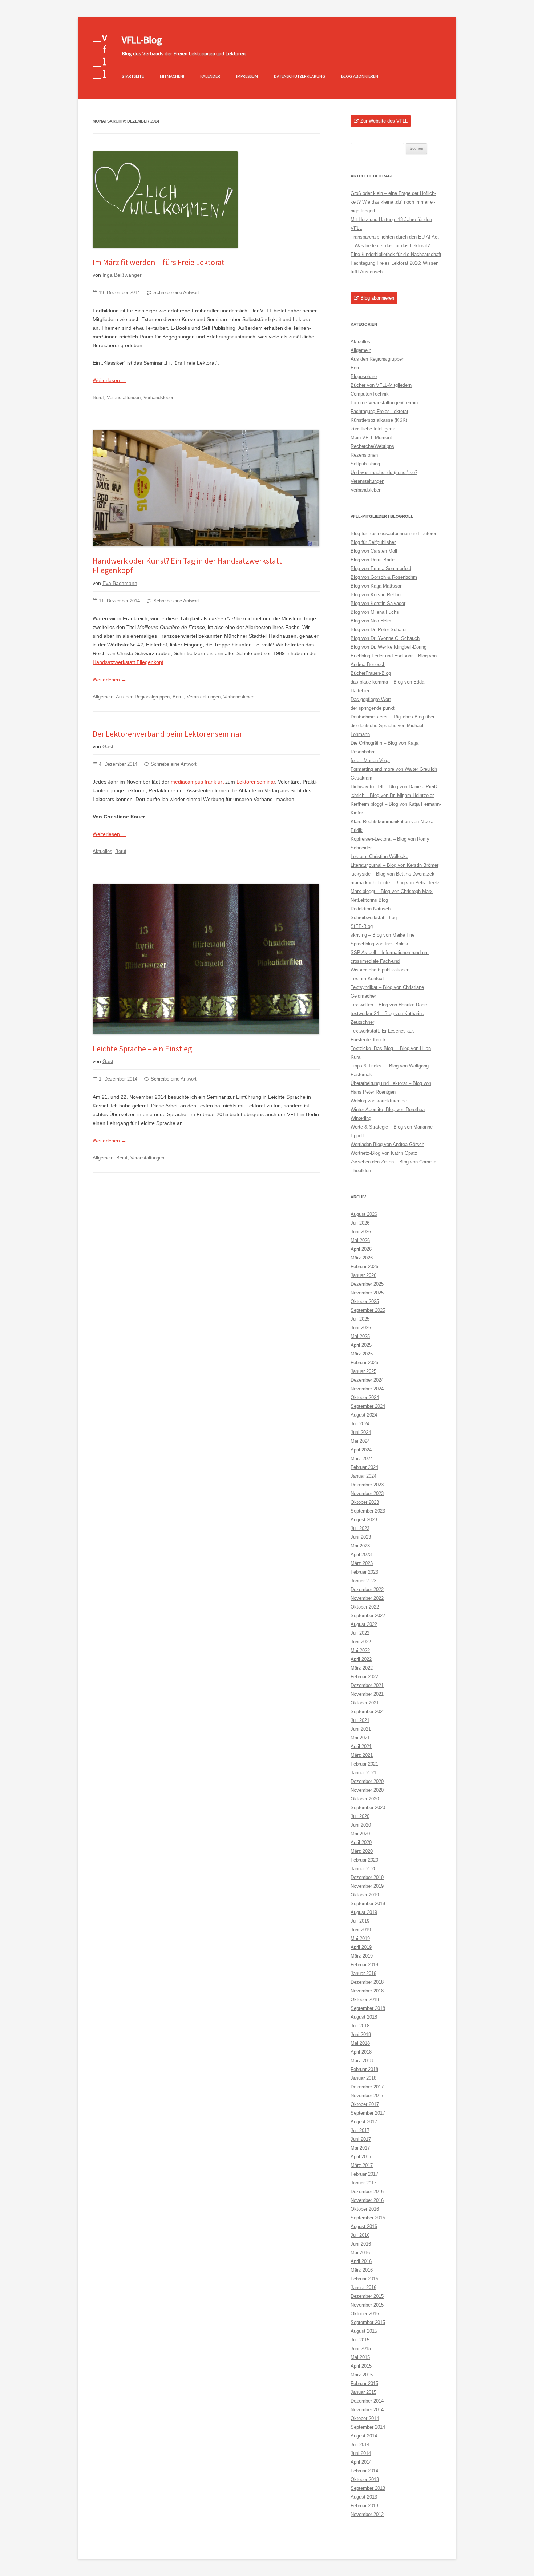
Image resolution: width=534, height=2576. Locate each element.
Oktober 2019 (365, 1895)
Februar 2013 (364, 2506)
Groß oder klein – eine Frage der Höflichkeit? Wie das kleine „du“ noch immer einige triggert (393, 202)
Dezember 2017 (367, 2087)
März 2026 (362, 1258)
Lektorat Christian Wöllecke (379, 856)
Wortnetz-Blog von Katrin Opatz (384, 1153)
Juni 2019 (361, 1930)
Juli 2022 (360, 1633)
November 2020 (367, 1790)
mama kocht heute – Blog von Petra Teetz (395, 883)
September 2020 (368, 1808)
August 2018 (364, 2017)
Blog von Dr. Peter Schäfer (379, 630)
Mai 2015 (360, 2357)
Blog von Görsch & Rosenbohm (384, 577)
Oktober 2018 (365, 2000)
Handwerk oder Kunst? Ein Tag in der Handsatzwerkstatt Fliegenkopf (187, 565)
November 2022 (367, 1598)
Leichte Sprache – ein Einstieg (142, 1049)
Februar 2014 (364, 2471)
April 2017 (361, 2157)
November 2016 (367, 2200)
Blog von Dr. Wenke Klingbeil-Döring (389, 647)
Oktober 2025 (365, 1301)
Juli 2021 (360, 1720)
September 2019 (368, 1904)
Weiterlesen (110, 380)
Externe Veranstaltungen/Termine (385, 403)
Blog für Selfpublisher (373, 542)
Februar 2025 (364, 1363)
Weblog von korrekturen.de (379, 1101)
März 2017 (362, 2165)
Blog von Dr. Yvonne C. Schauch (385, 638)
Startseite (133, 76)
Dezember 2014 (367, 2401)
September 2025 (368, 1310)
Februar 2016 (364, 2279)
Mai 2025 (360, 1336)
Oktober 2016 (365, 2209)
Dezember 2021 (367, 1685)
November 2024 (367, 1389)
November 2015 (367, 2305)
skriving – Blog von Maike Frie (383, 935)
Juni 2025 (361, 1328)
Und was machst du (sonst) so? (384, 472)
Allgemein (103, 697)
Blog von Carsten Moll (374, 551)
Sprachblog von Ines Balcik (379, 944)
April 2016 (361, 2261)
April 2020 (361, 1842)
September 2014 (368, 2427)
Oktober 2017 (365, 2104)
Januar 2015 (363, 2392)
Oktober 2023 (365, 1502)
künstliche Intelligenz (373, 429)
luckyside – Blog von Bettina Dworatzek (393, 874)
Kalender (210, 76)
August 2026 (364, 1214)
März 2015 (362, 2375)
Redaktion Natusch (371, 909)
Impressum (247, 76)
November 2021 (367, 1694)
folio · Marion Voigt (370, 760)
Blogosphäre (364, 376)
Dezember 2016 (367, 2192)
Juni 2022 (361, 1642)
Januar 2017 (363, 2183)
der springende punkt (373, 708)
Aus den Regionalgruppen (143, 697)
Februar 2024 (364, 1467)
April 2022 (361, 1659)
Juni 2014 (361, 2453)
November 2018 (367, 1991)
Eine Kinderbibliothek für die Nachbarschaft (396, 254)
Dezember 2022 (367, 1589)
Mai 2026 (360, 1240)
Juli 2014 (360, 2445)
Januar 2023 (363, 1581)
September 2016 (368, 2218)
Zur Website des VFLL (384, 121)
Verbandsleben (159, 398)
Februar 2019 (364, 1965)
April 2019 (361, 1947)
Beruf (98, 398)
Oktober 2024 (365, 1397)
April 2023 (361, 1555)
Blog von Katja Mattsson (377, 586)
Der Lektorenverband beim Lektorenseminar (167, 734)
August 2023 (364, 1520)
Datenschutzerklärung (300, 76)
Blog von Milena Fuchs (375, 612)
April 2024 (361, 1450)
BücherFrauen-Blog (371, 673)
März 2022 (362, 1668)
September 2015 (368, 2322)
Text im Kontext (367, 979)
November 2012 (367, 2514)
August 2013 (364, 2497)
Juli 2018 (360, 2026)
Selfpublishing (365, 464)
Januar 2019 (363, 1973)
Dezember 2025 (367, 1284)
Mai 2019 (360, 1938)
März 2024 (362, 1459)
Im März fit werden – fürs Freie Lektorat (159, 262)
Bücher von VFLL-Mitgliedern (381, 385)
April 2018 (361, 2052)
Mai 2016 (360, 2253)
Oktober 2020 (365, 1799)
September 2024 (368, 1406)
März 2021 (362, 1755)
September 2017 (368, 2113)
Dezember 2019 (367, 1877)
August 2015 (364, 2331)
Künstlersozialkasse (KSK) (379, 420)
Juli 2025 (360, 1319)
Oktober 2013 (365, 2479)
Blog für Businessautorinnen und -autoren (394, 534)
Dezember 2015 (367, 2296)
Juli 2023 (360, 1528)
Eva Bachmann (120, 583)
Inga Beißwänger (122, 275)
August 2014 (364, 2436)
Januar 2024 (363, 1476)
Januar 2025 (363, 1371)
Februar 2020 (364, 1860)
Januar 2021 (363, 1773)
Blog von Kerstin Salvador (378, 603)
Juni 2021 (361, 1729)
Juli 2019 (360, 1921)
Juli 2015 (360, 2340)
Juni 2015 (361, 2349)
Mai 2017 (360, 2148)
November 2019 (367, 1886)
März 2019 (362, 1956)
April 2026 (361, 1249)
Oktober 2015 (365, 2314)
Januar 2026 (363, 1275)
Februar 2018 (364, 2069)
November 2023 (367, 1493)
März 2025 (362, 1354)
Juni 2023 (361, 1537)
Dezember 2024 (367, 1380)
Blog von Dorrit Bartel (373, 560)
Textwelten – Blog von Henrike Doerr (389, 1005)
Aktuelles (102, 851)
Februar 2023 (364, 1572)
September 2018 (368, 2008)
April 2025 (361, 1345)
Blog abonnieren (360, 76)
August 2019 (364, 1912)
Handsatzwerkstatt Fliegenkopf (128, 662)
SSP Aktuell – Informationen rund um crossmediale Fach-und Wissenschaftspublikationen (390, 961)
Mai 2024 (360, 1441)
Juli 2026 (360, 1223)
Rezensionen (364, 455)
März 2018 (362, 2061)
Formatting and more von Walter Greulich (394, 769)
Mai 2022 (360, 1650)
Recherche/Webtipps (372, 446)
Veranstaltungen (124, 398)
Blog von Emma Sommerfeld (381, 568)
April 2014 (361, 2462)
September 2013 (368, 2488)
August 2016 (364, 2226)
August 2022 (364, 1624)
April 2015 (361, 2366)
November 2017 (367, 2096)
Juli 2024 (360, 1424)
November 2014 (367, 2410)
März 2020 (362, 1851)
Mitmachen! (172, 76)
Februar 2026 (364, 1267)
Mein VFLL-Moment (371, 438)
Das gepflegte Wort (371, 699)
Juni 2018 (361, 2034)
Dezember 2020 (367, 1781)
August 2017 (364, 2122)
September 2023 (368, 1511)
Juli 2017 (360, 2130)
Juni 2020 (361, 1825)
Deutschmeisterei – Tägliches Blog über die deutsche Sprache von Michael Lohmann (393, 726)
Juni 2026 (361, 1232)
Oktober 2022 (365, 1607)
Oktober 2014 (365, 2418)
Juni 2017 (361, 2139)
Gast (108, 746)
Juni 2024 (361, 1432)
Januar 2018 (363, 2078)
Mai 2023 (360, 1546)
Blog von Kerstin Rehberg (377, 595)
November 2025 (367, 1293)
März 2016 (362, 2270)
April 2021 (361, 1746)
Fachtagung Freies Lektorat (379, 411)
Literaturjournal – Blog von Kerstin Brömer (395, 865)
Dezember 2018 (367, 1982)
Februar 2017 (364, 2174)
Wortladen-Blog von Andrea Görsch (387, 1144)
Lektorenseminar (256, 782)
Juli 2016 (360, 2235)
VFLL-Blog (142, 40)
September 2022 (368, 1616)
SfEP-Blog (362, 926)
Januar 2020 (363, 1869)
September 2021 (368, 1712)
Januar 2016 (363, 2287)
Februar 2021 (364, 1764)
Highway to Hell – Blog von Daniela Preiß (394, 787)
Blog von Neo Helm (371, 621)
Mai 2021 (360, 1738)
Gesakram (361, 778)
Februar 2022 (364, 1677)
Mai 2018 (360, 2043)
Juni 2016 (361, 2244)
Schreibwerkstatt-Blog (374, 918)
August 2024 (364, 1415)
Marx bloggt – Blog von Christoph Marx (392, 891)
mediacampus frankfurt (197, 782)
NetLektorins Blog (369, 900)
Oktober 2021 (365, 1703)
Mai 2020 (360, 1834)
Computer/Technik (370, 394)
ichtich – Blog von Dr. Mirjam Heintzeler (392, 795)
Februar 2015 (364, 2383)
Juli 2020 (360, 1816)
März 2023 (362, 1563)
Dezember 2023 (367, 1485)
